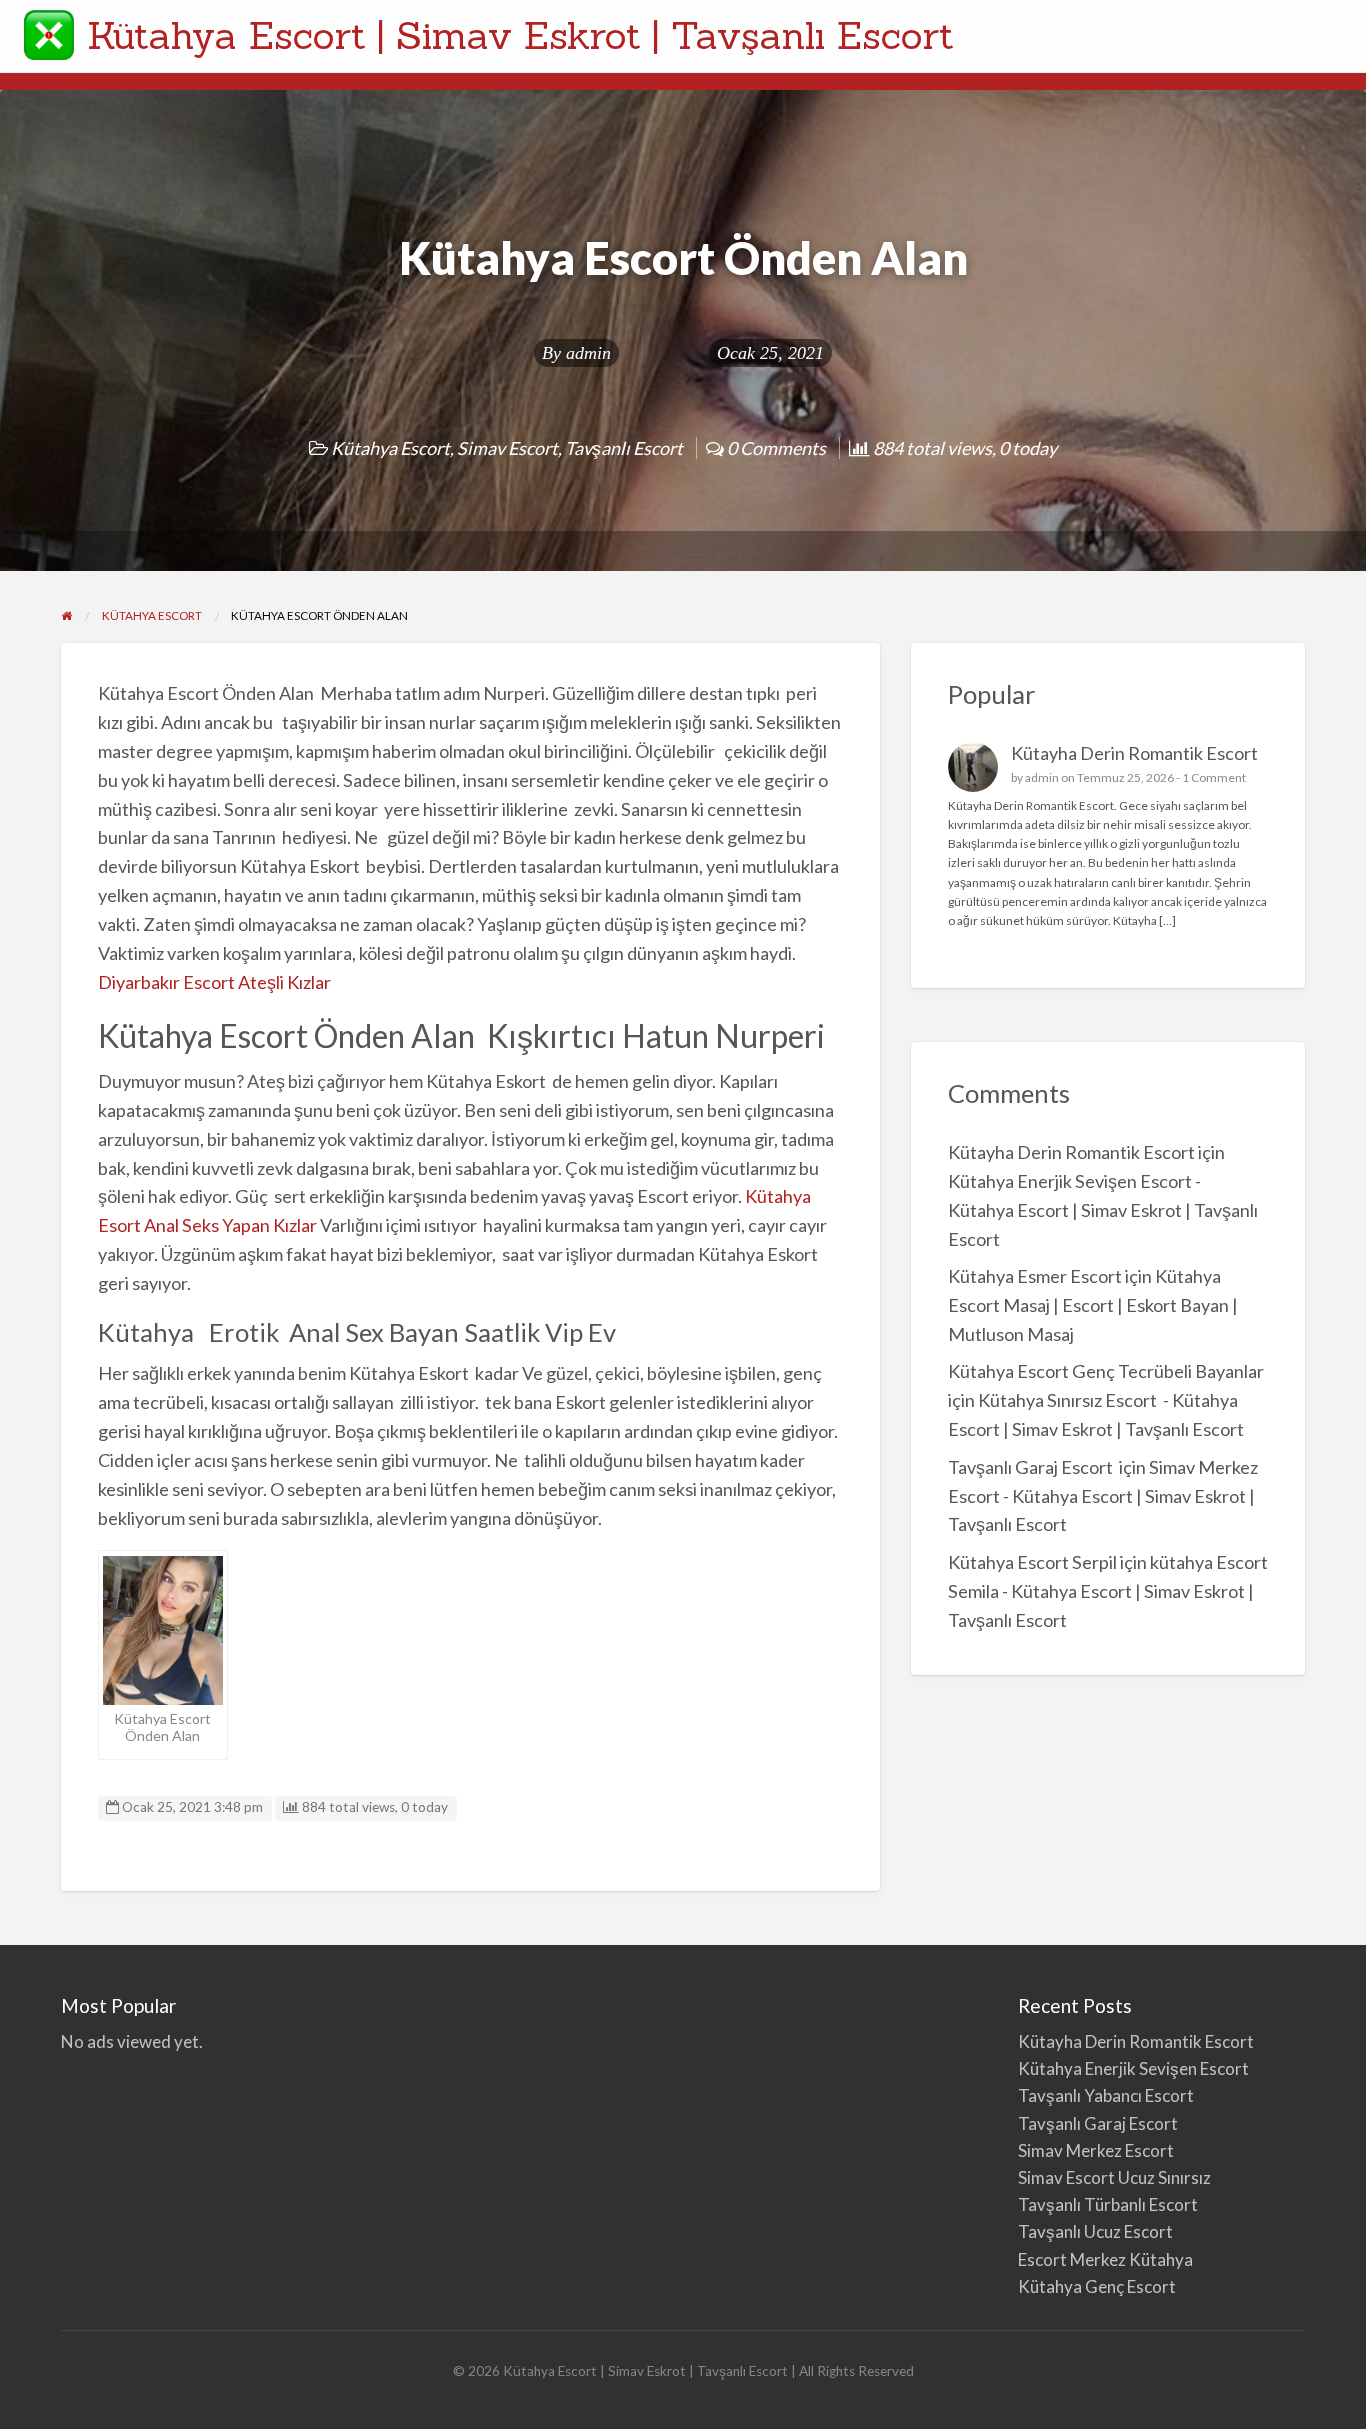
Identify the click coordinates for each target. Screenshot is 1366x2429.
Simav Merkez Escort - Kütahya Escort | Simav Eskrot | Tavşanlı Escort (1103, 1496)
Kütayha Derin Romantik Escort (1134, 753)
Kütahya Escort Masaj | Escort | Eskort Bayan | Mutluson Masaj (1093, 1305)
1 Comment (1214, 777)
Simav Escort (507, 448)
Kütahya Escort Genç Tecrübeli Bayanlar (1106, 1371)
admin (588, 353)
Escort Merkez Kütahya (1105, 2259)
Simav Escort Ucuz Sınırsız (1114, 2177)
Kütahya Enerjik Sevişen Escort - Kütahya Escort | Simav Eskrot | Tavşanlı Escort (1103, 1210)
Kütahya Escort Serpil (1032, 1562)
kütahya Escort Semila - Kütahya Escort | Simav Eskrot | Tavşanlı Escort (1108, 1591)
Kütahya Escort (390, 448)
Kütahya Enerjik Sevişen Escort (1133, 2068)
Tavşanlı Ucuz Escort (1095, 2231)
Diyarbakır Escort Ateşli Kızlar (216, 982)
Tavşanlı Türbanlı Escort (1108, 2204)
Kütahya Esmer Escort (1035, 1276)
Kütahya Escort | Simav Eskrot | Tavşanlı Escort (520, 35)
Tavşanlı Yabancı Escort (1106, 2095)
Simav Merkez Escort (1096, 2150)
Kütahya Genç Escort (1098, 2286)
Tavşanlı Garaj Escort (1032, 1467)
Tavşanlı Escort (624, 448)
